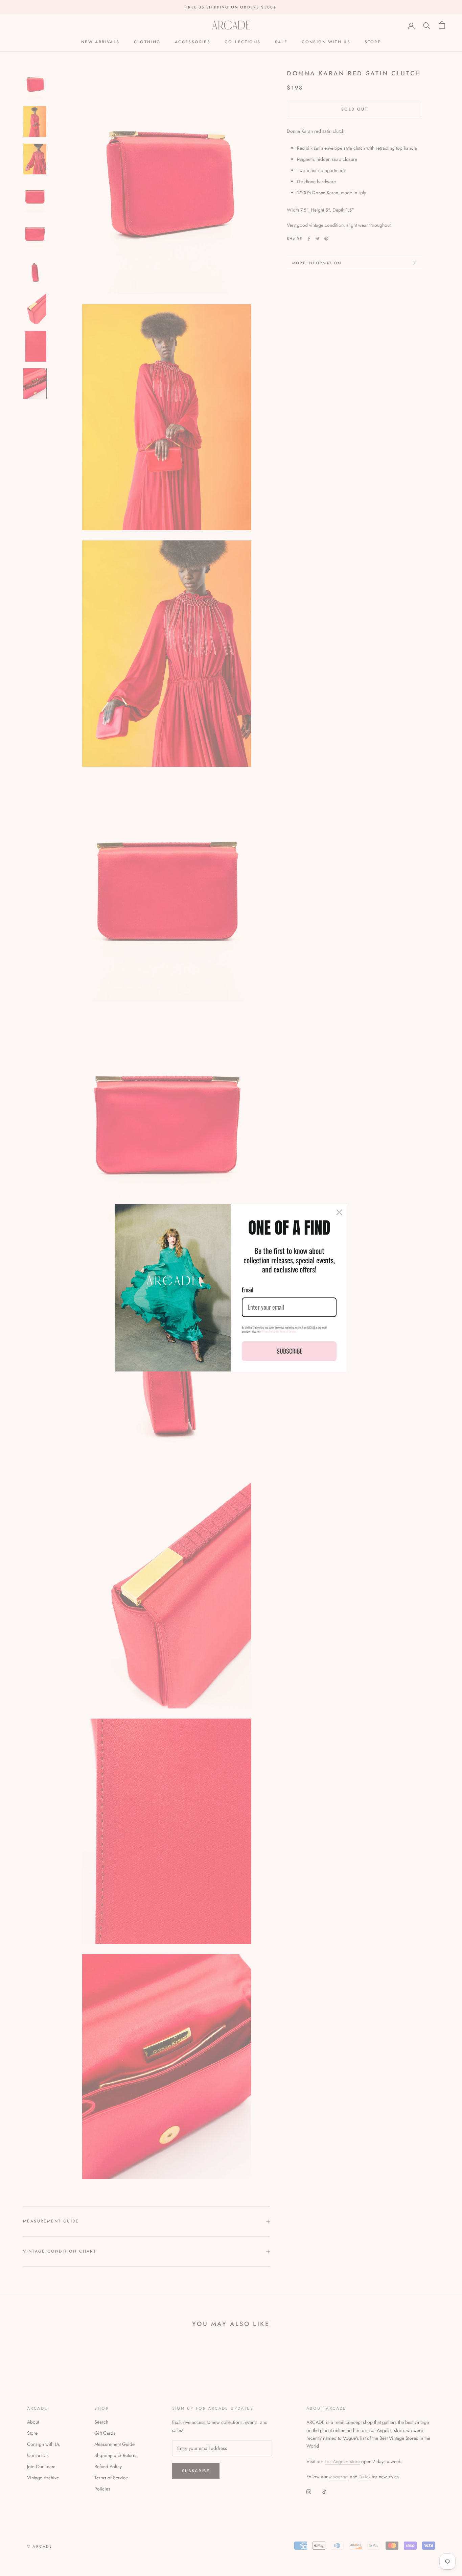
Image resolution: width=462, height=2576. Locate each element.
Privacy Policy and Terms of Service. (279, 1331)
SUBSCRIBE (289, 1351)
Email (248, 1290)
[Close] (339, 1212)
